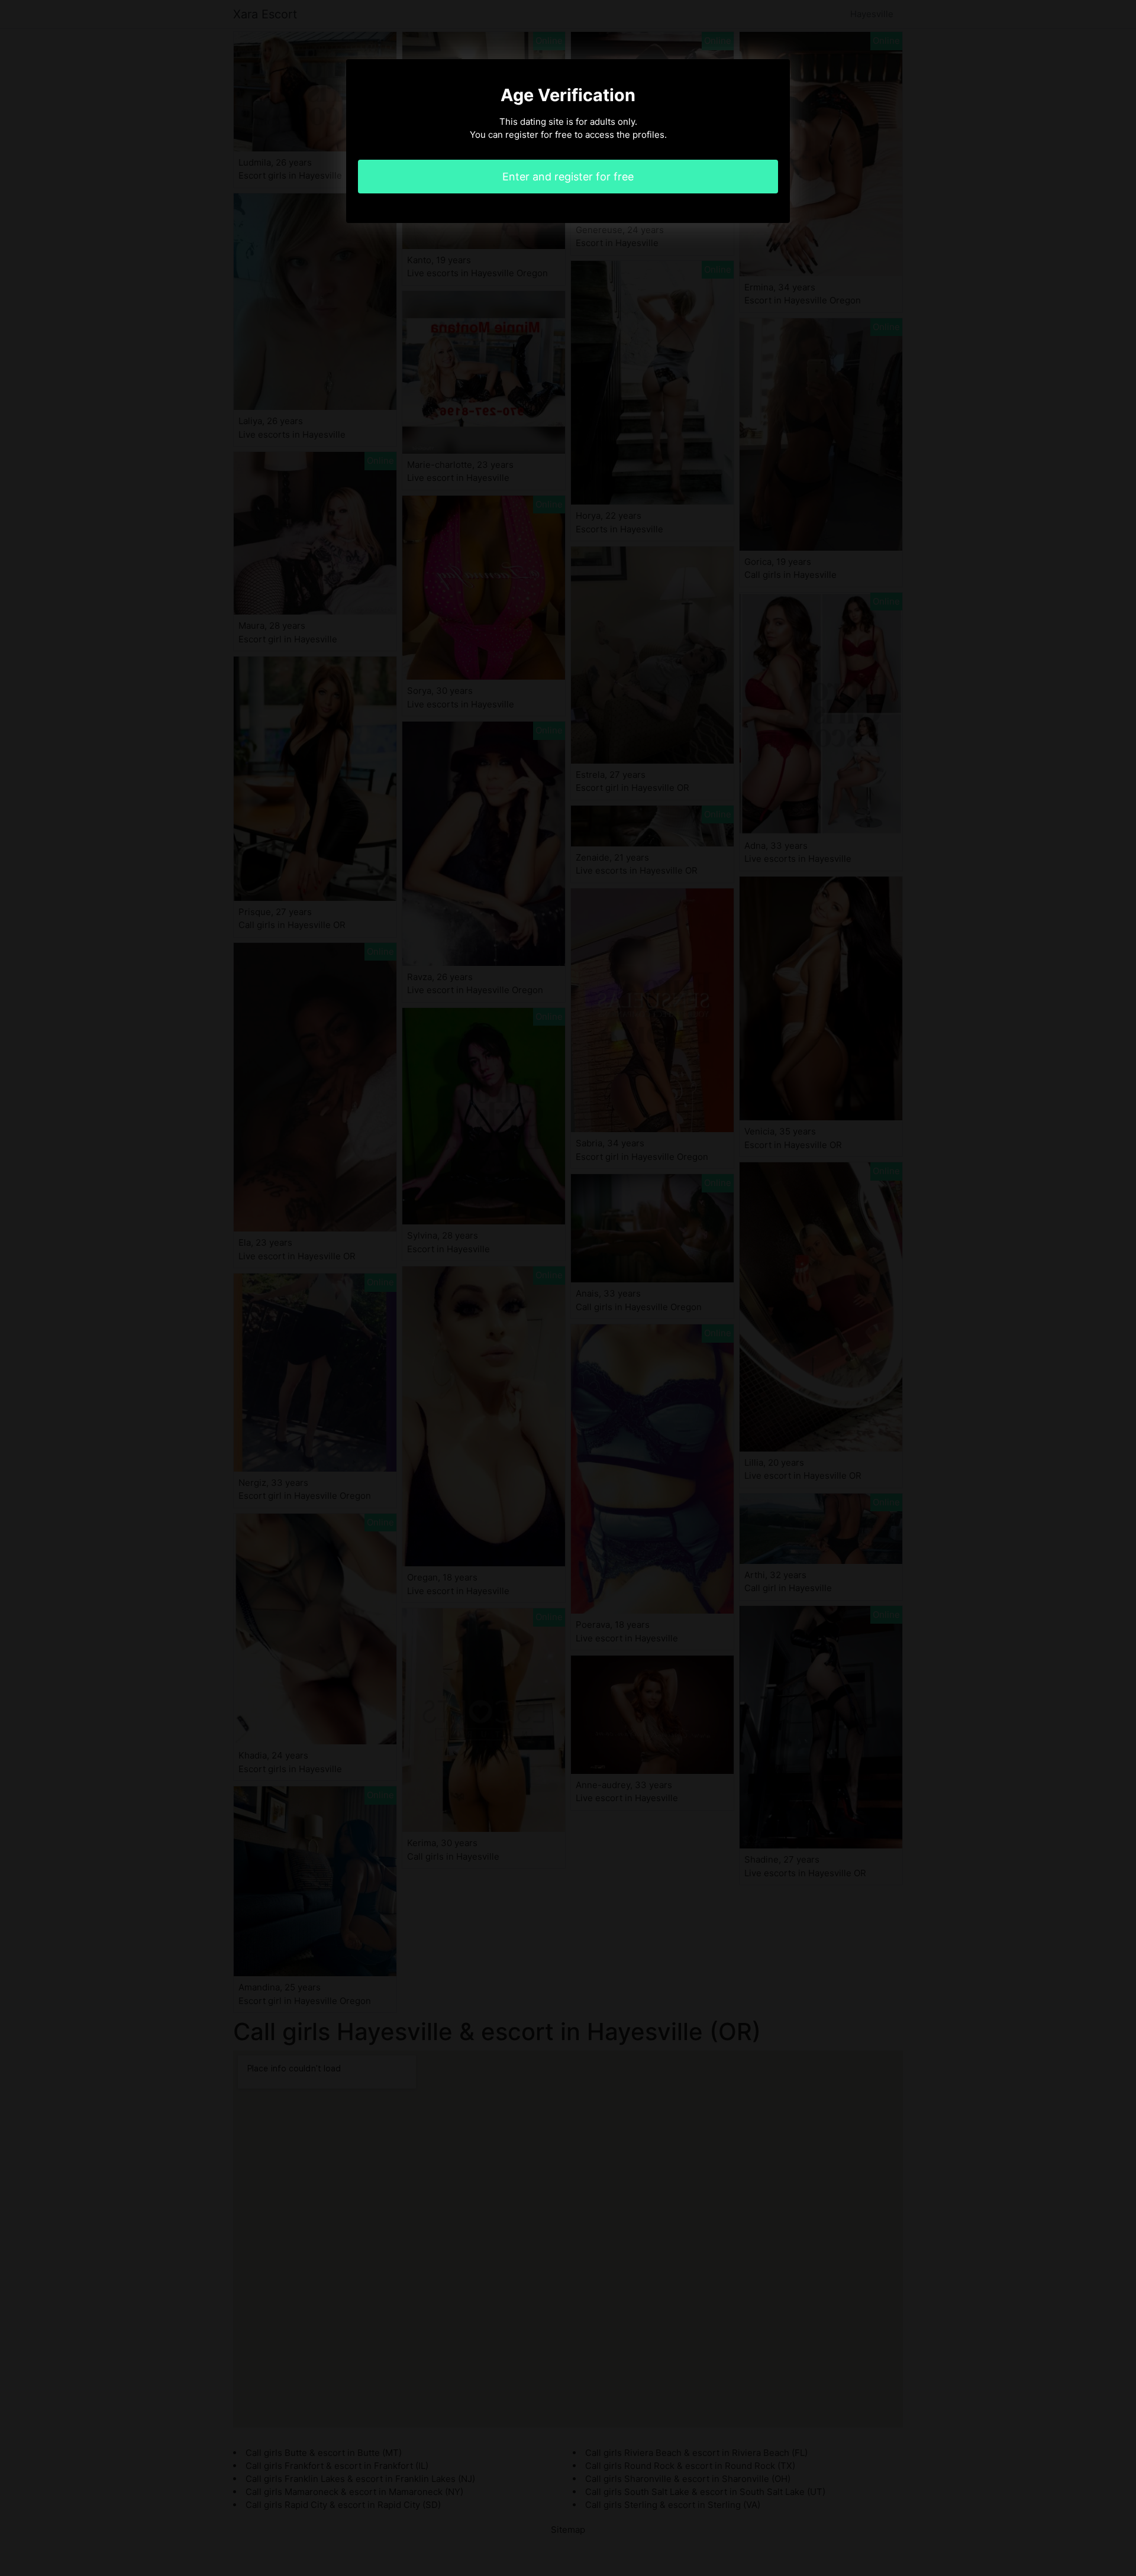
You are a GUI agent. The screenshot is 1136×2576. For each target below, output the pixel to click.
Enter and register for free (568, 177)
